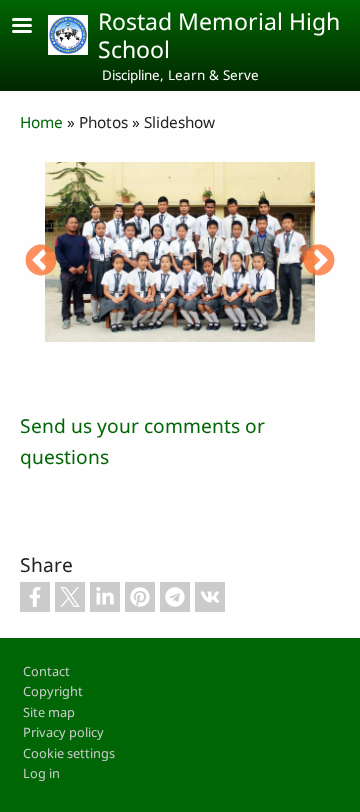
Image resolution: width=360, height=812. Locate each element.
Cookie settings (69, 753)
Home (41, 122)
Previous (41, 262)
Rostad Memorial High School (219, 35)
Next (319, 262)
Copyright (53, 691)
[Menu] (34, 27)
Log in (41, 773)
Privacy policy (63, 732)
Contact (46, 671)
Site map (49, 712)
